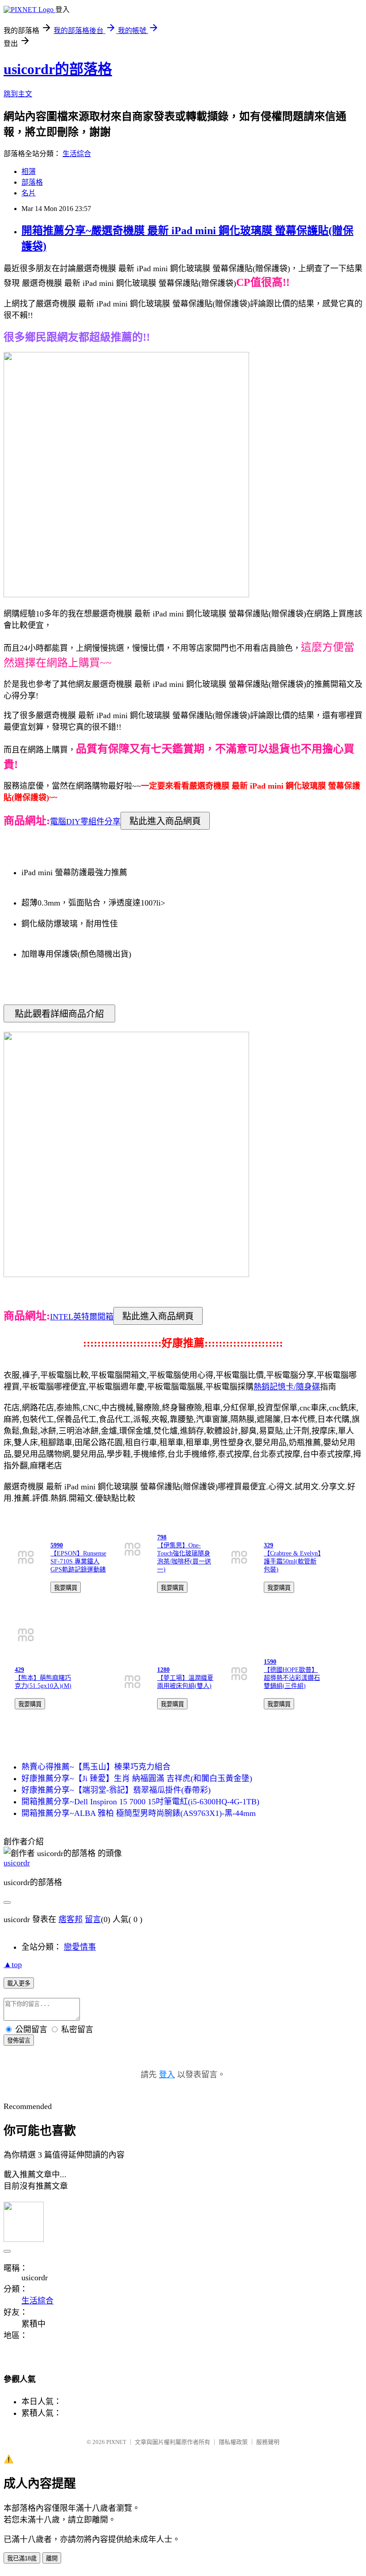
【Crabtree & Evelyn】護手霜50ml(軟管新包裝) (292, 1561)
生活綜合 (77, 154)
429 (19, 1670)
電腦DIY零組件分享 (85, 822)
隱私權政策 (233, 2442)
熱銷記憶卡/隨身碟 (287, 1387)
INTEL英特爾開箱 (82, 1317)
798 (162, 1537)
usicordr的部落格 (58, 69)
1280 (163, 1670)
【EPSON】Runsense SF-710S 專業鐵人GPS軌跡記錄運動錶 (78, 1561)
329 (268, 1545)
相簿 (29, 172)
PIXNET (116, 2442)
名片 (29, 193)
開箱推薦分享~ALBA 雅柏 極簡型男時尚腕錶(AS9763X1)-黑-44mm (139, 1813)
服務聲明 (268, 2442)
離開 (52, 2558)
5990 (57, 1545)
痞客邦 (71, 1919)
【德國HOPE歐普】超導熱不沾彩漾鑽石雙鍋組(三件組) (292, 1678)
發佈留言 (19, 2041)
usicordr (17, 1863)
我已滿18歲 (22, 2558)
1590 (270, 1662)
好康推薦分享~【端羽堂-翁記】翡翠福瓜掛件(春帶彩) (116, 1790)
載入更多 (19, 1983)
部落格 (32, 182)
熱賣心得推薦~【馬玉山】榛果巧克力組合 (96, 1767)
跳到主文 (18, 94)
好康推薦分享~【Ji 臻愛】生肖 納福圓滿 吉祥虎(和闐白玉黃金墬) (137, 1778)
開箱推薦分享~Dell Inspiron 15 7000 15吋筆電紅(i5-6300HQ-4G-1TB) (140, 1802)
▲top (13, 1964)
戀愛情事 (80, 1947)
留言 (93, 1919)
